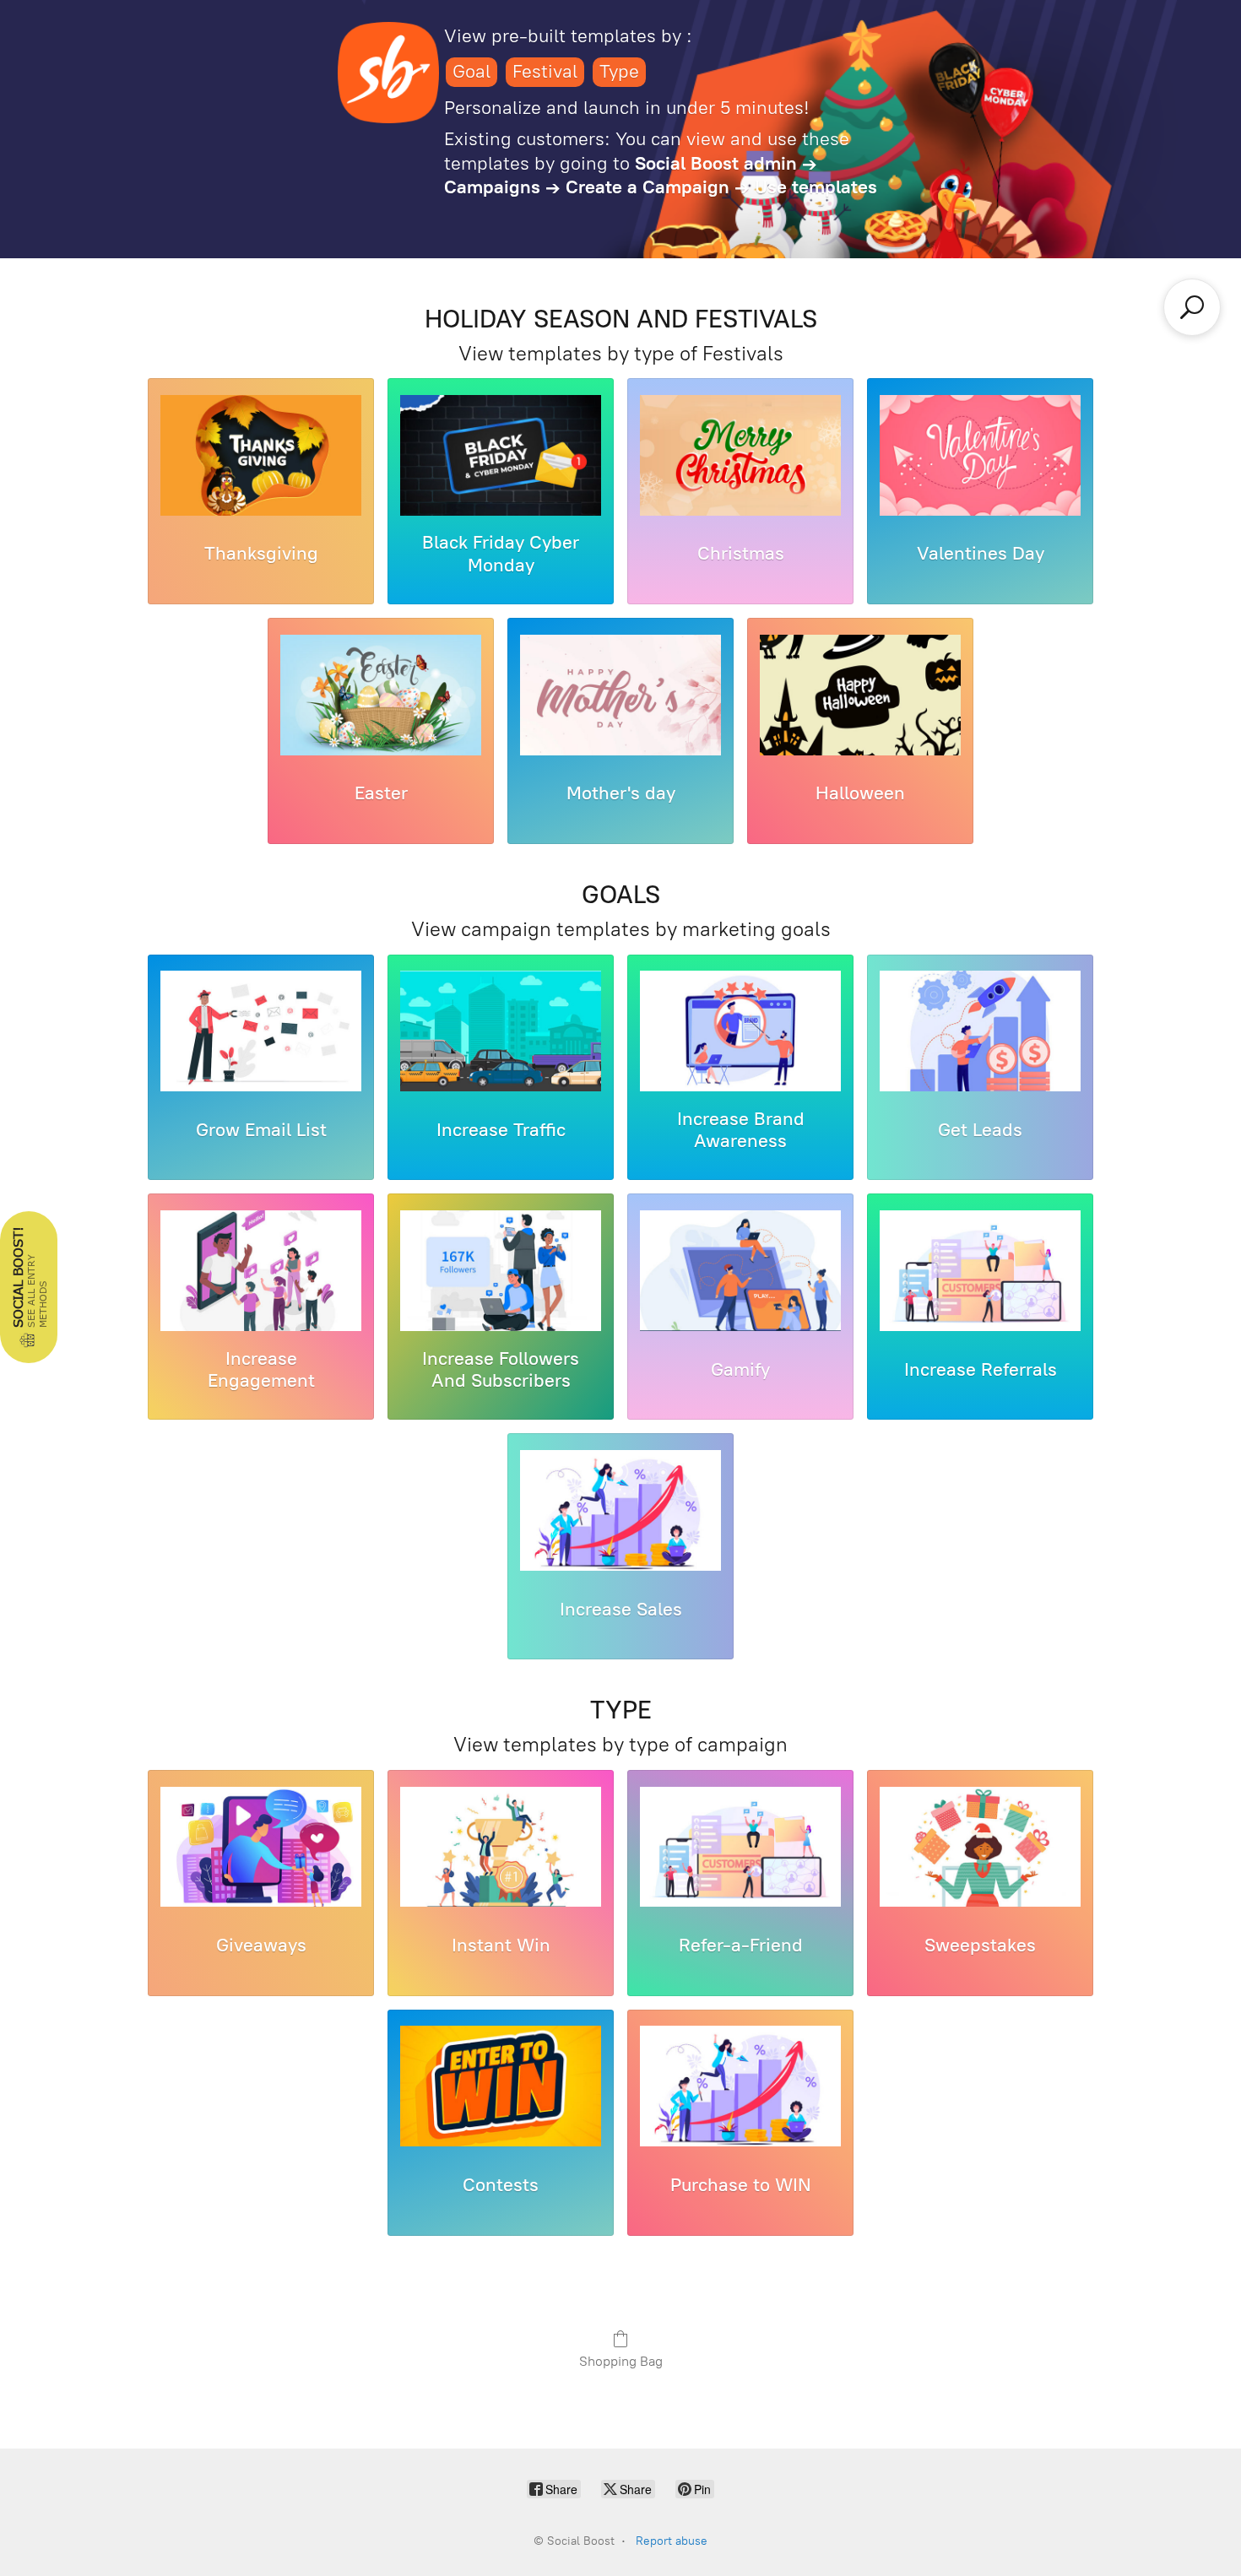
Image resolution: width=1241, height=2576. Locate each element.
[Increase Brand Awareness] (740, 1034)
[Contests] (501, 2089)
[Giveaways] (261, 1850)
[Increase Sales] (620, 1513)
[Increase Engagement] (261, 1273)
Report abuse (672, 2541)
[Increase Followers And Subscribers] (501, 1273)
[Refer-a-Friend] (740, 1850)
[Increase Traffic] (501, 1034)
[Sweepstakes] (980, 1850)
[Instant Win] (501, 1850)
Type (619, 71)
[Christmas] (740, 458)
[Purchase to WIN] (740, 2089)
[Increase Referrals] (980, 1273)
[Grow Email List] (261, 1034)
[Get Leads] (980, 1034)
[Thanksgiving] (261, 458)
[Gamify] (740, 1273)
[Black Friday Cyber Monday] (501, 458)
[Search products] (1192, 307)
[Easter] (381, 698)
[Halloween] (860, 698)
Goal (471, 71)
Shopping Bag (621, 2361)
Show (29, 1287)
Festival (545, 71)
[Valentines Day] (980, 458)
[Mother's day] (620, 698)
